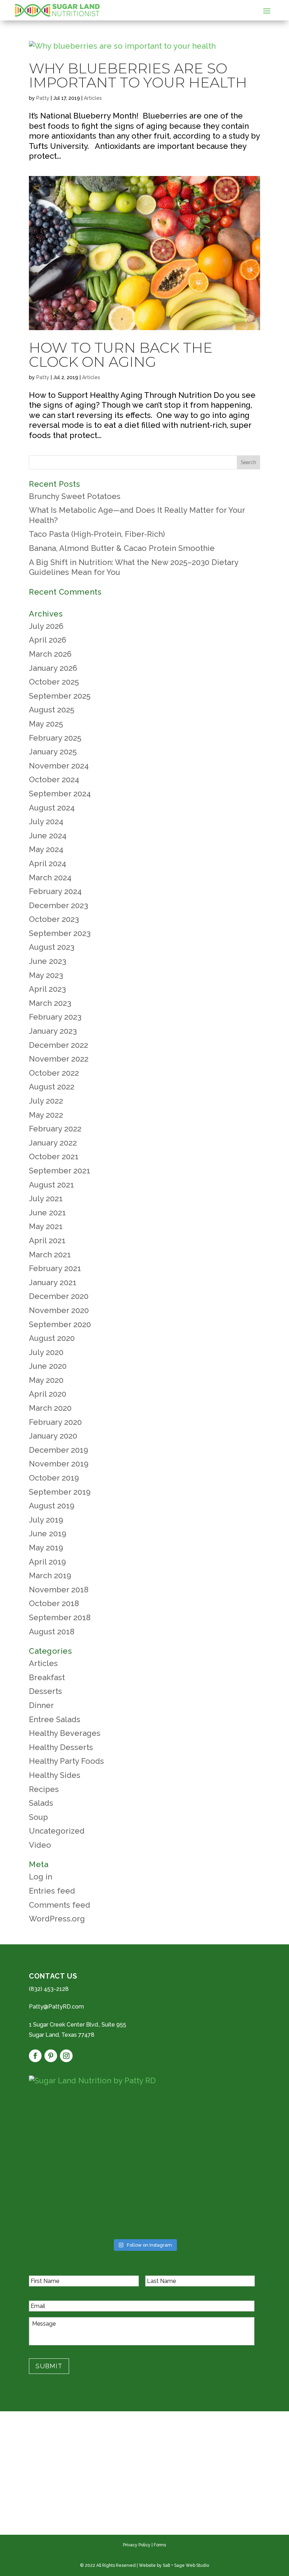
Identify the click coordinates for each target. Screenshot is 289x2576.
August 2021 (51, 1185)
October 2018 (54, 1603)
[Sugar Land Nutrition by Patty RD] (144, 2081)
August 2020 (52, 1338)
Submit (49, 2366)
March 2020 (50, 1408)
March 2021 (50, 1254)
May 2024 (46, 849)
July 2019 (46, 1520)
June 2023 (48, 961)
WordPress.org (57, 1919)
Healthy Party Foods (66, 1761)
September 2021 (60, 1171)
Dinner (41, 1705)
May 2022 (46, 1115)
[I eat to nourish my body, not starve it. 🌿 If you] (144, 2212)
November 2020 (59, 1310)
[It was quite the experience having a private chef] (144, 2167)
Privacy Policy (137, 2545)
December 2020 (59, 1296)
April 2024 (48, 863)
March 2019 (50, 1575)
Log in (41, 1877)
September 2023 (60, 933)
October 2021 (54, 1156)
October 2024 (54, 779)
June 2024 (48, 836)
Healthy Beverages (65, 1733)
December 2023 (59, 905)
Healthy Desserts (61, 1747)
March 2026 (50, 654)
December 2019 (59, 1450)
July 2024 (46, 821)
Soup (38, 1817)
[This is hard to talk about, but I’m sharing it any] (223, 2122)
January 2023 (53, 1031)
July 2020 (46, 1352)
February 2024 (55, 891)
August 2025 (52, 710)
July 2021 (46, 1198)
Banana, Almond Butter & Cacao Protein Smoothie (122, 548)
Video (40, 1845)
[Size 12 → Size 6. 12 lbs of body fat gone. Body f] (66, 2122)
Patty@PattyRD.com (56, 2007)
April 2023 (47, 989)
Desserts (45, 1691)
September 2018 (60, 1617)
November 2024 (59, 766)
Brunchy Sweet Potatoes (75, 496)
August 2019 (52, 1506)
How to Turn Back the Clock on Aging (121, 355)
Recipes (44, 1789)
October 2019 (54, 1478)
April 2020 (48, 1394)
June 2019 (48, 1533)
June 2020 (48, 1366)
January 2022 (53, 1143)
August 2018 (52, 1632)
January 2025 (53, 752)
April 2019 (47, 1562)
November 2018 (59, 1590)
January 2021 (53, 1282)
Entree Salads (55, 1719)
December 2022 (59, 1045)
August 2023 (52, 947)
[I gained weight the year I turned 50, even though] (66, 2212)
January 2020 (53, 1436)
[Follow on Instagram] (66, 2056)
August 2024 (52, 808)
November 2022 (59, 1059)
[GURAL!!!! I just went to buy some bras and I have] (66, 2167)
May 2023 (46, 975)
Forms (160, 2545)
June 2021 (47, 1213)
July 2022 (46, 1101)
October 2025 (54, 682)
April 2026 (48, 640)
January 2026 (53, 668)
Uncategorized (57, 1831)
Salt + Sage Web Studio (186, 2565)
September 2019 (60, 1492)
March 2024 (50, 877)
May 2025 (46, 724)
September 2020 (60, 1324)
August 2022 (52, 1087)
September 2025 (60, 696)
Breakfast (47, 1677)
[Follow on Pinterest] (51, 2056)
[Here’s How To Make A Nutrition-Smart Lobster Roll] (223, 2167)
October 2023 (54, 919)
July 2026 (46, 626)
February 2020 (55, 1422)
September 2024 (60, 794)
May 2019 (46, 1548)
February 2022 (55, 1129)
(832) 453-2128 (49, 1989)
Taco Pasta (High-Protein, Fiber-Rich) (97, 534)
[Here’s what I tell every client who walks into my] (223, 2212)
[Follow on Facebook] (35, 2056)
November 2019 (59, 1464)
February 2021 (55, 1268)
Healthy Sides (55, 1775)
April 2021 (47, 1240)
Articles (93, 98)
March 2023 (50, 1003)
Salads (41, 1803)
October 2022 (54, 1073)
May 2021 (46, 1226)
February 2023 (55, 1017)
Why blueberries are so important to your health (138, 75)
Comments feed (60, 1905)
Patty (43, 98)
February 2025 (55, 738)
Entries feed (52, 1891)
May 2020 (46, 1380)
